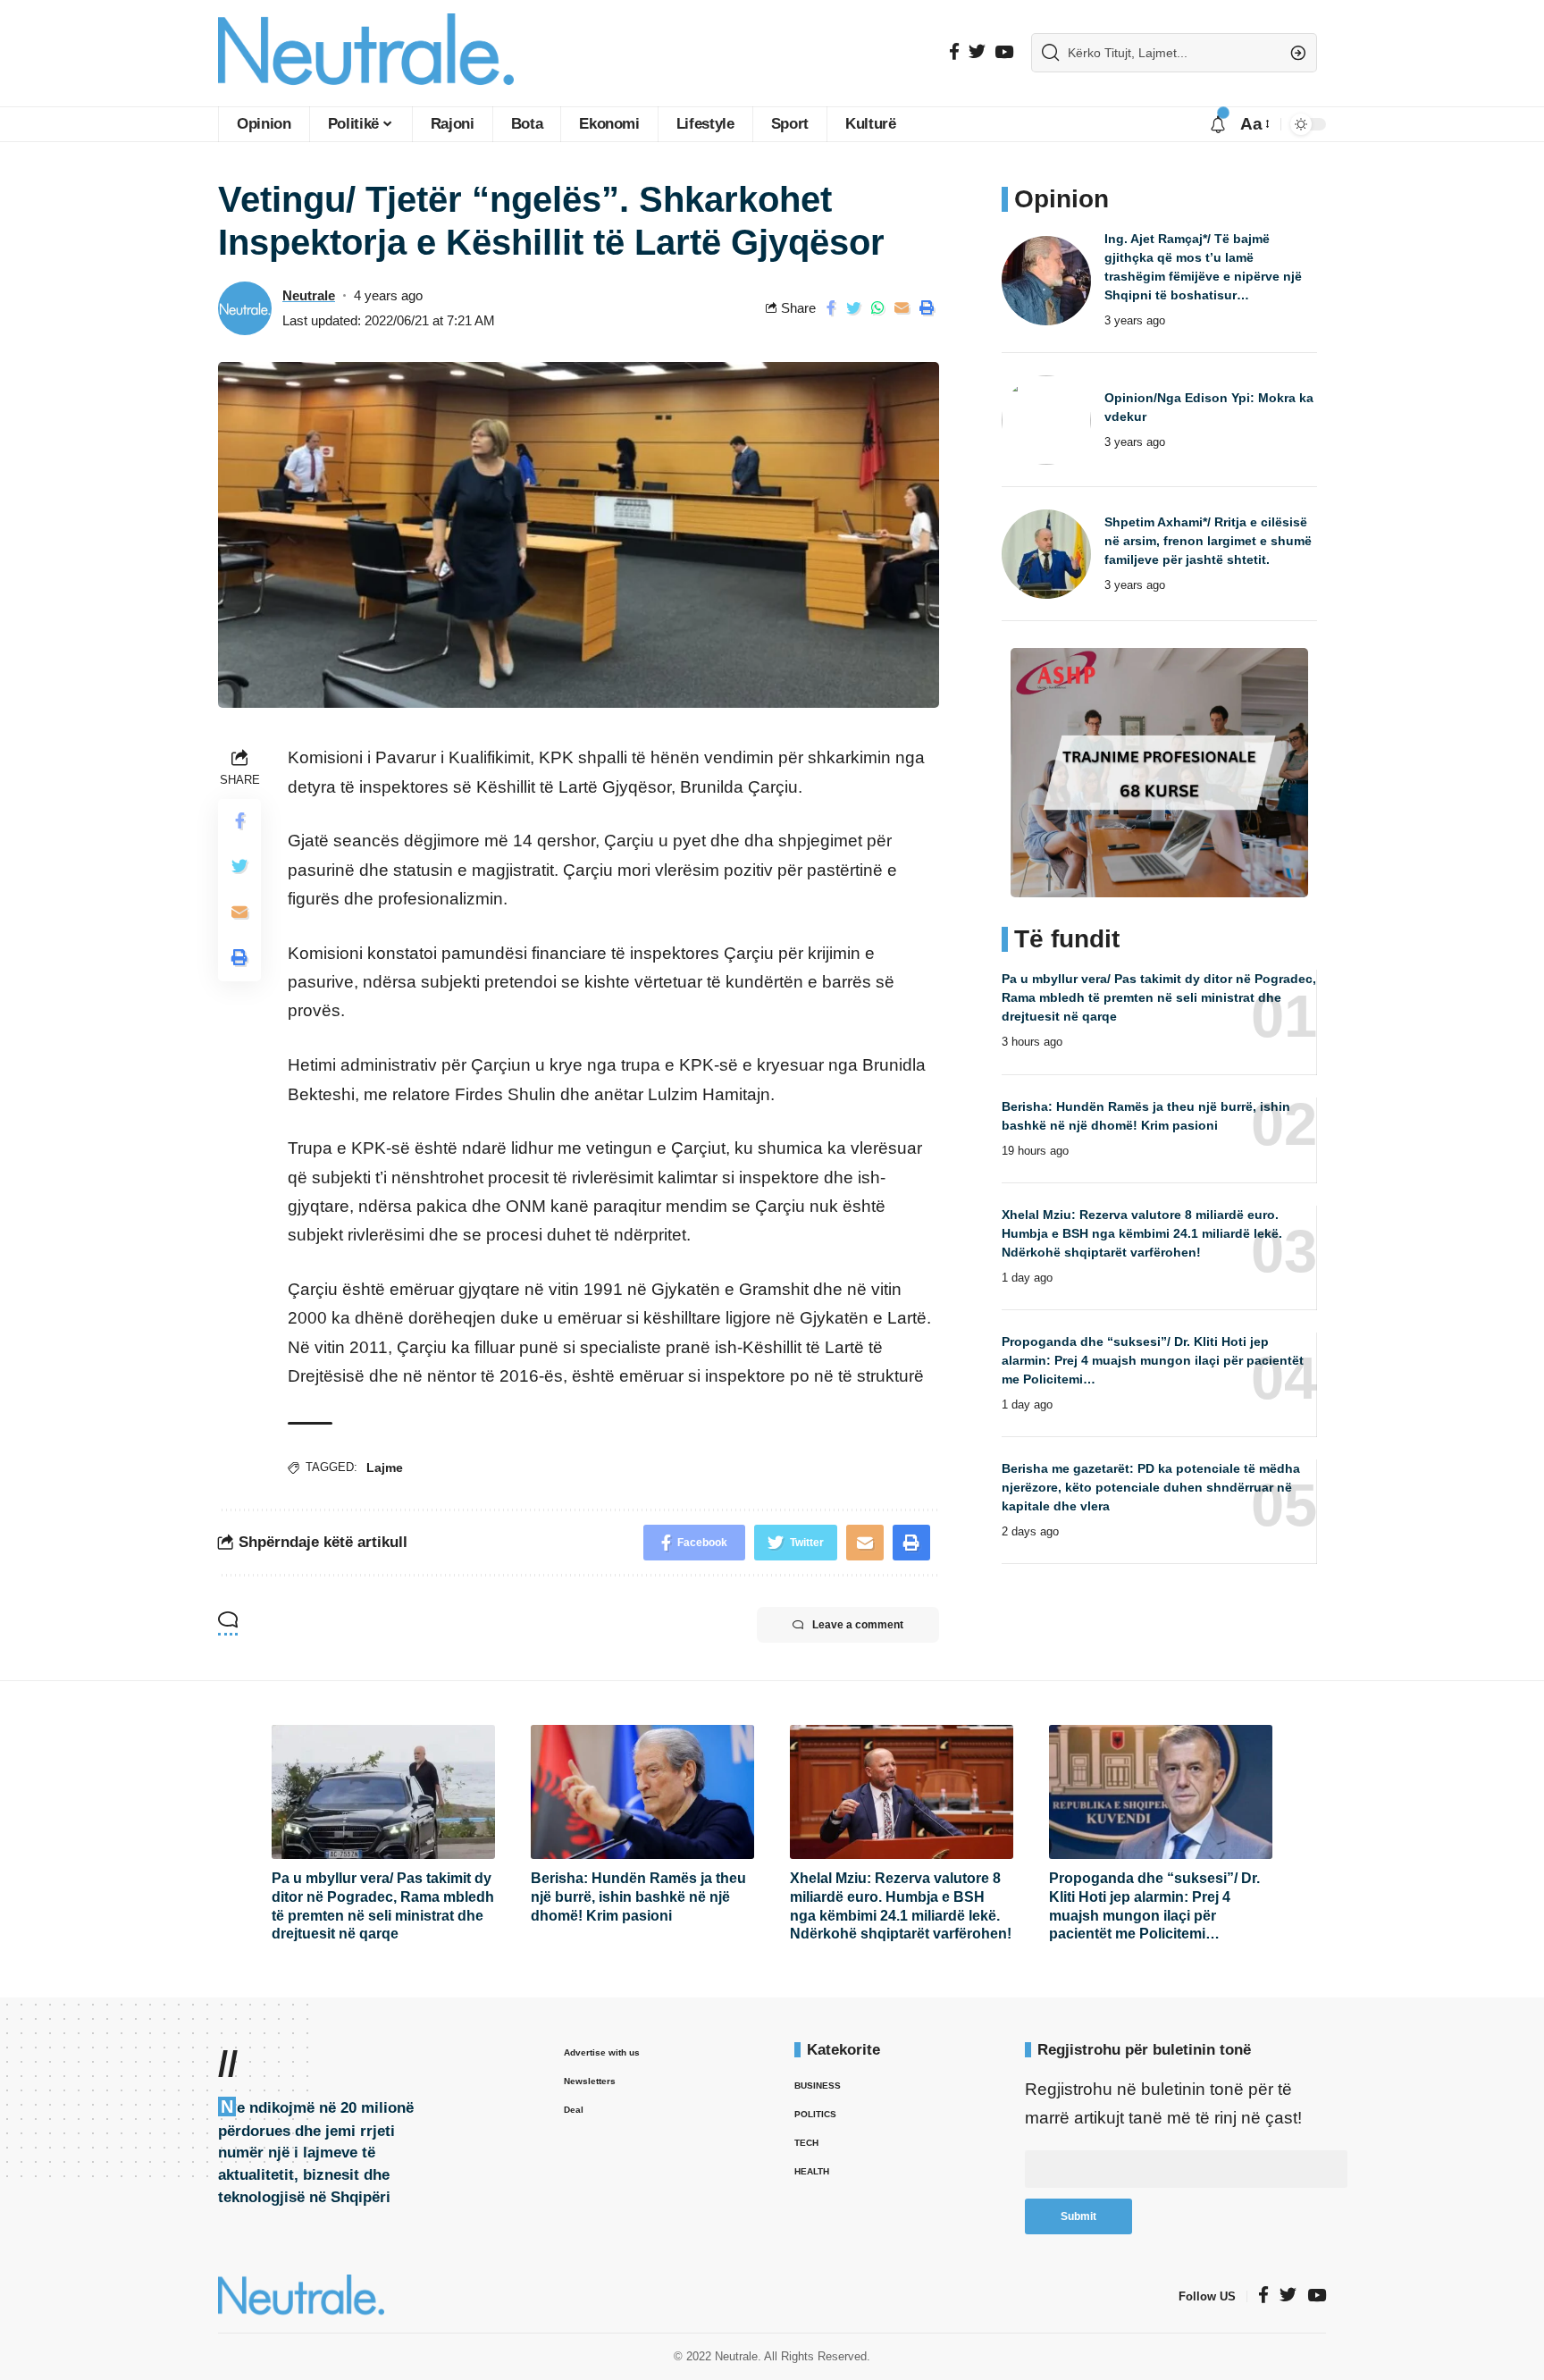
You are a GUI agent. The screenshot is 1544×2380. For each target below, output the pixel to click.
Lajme (385, 1468)
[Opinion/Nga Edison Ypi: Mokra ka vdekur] (1046, 420)
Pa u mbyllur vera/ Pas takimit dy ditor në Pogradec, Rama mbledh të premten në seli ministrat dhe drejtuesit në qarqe (1159, 997)
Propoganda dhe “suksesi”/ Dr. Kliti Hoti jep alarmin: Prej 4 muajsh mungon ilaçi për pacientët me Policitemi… (1153, 1360)
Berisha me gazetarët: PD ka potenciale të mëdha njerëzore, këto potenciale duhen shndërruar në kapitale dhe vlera (1151, 1487)
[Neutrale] (366, 53)
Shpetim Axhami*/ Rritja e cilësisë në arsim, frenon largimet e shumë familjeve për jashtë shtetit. (1208, 541)
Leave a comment (858, 1625)
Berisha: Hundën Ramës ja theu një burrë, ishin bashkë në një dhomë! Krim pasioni (638, 1897)
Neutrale (309, 295)
